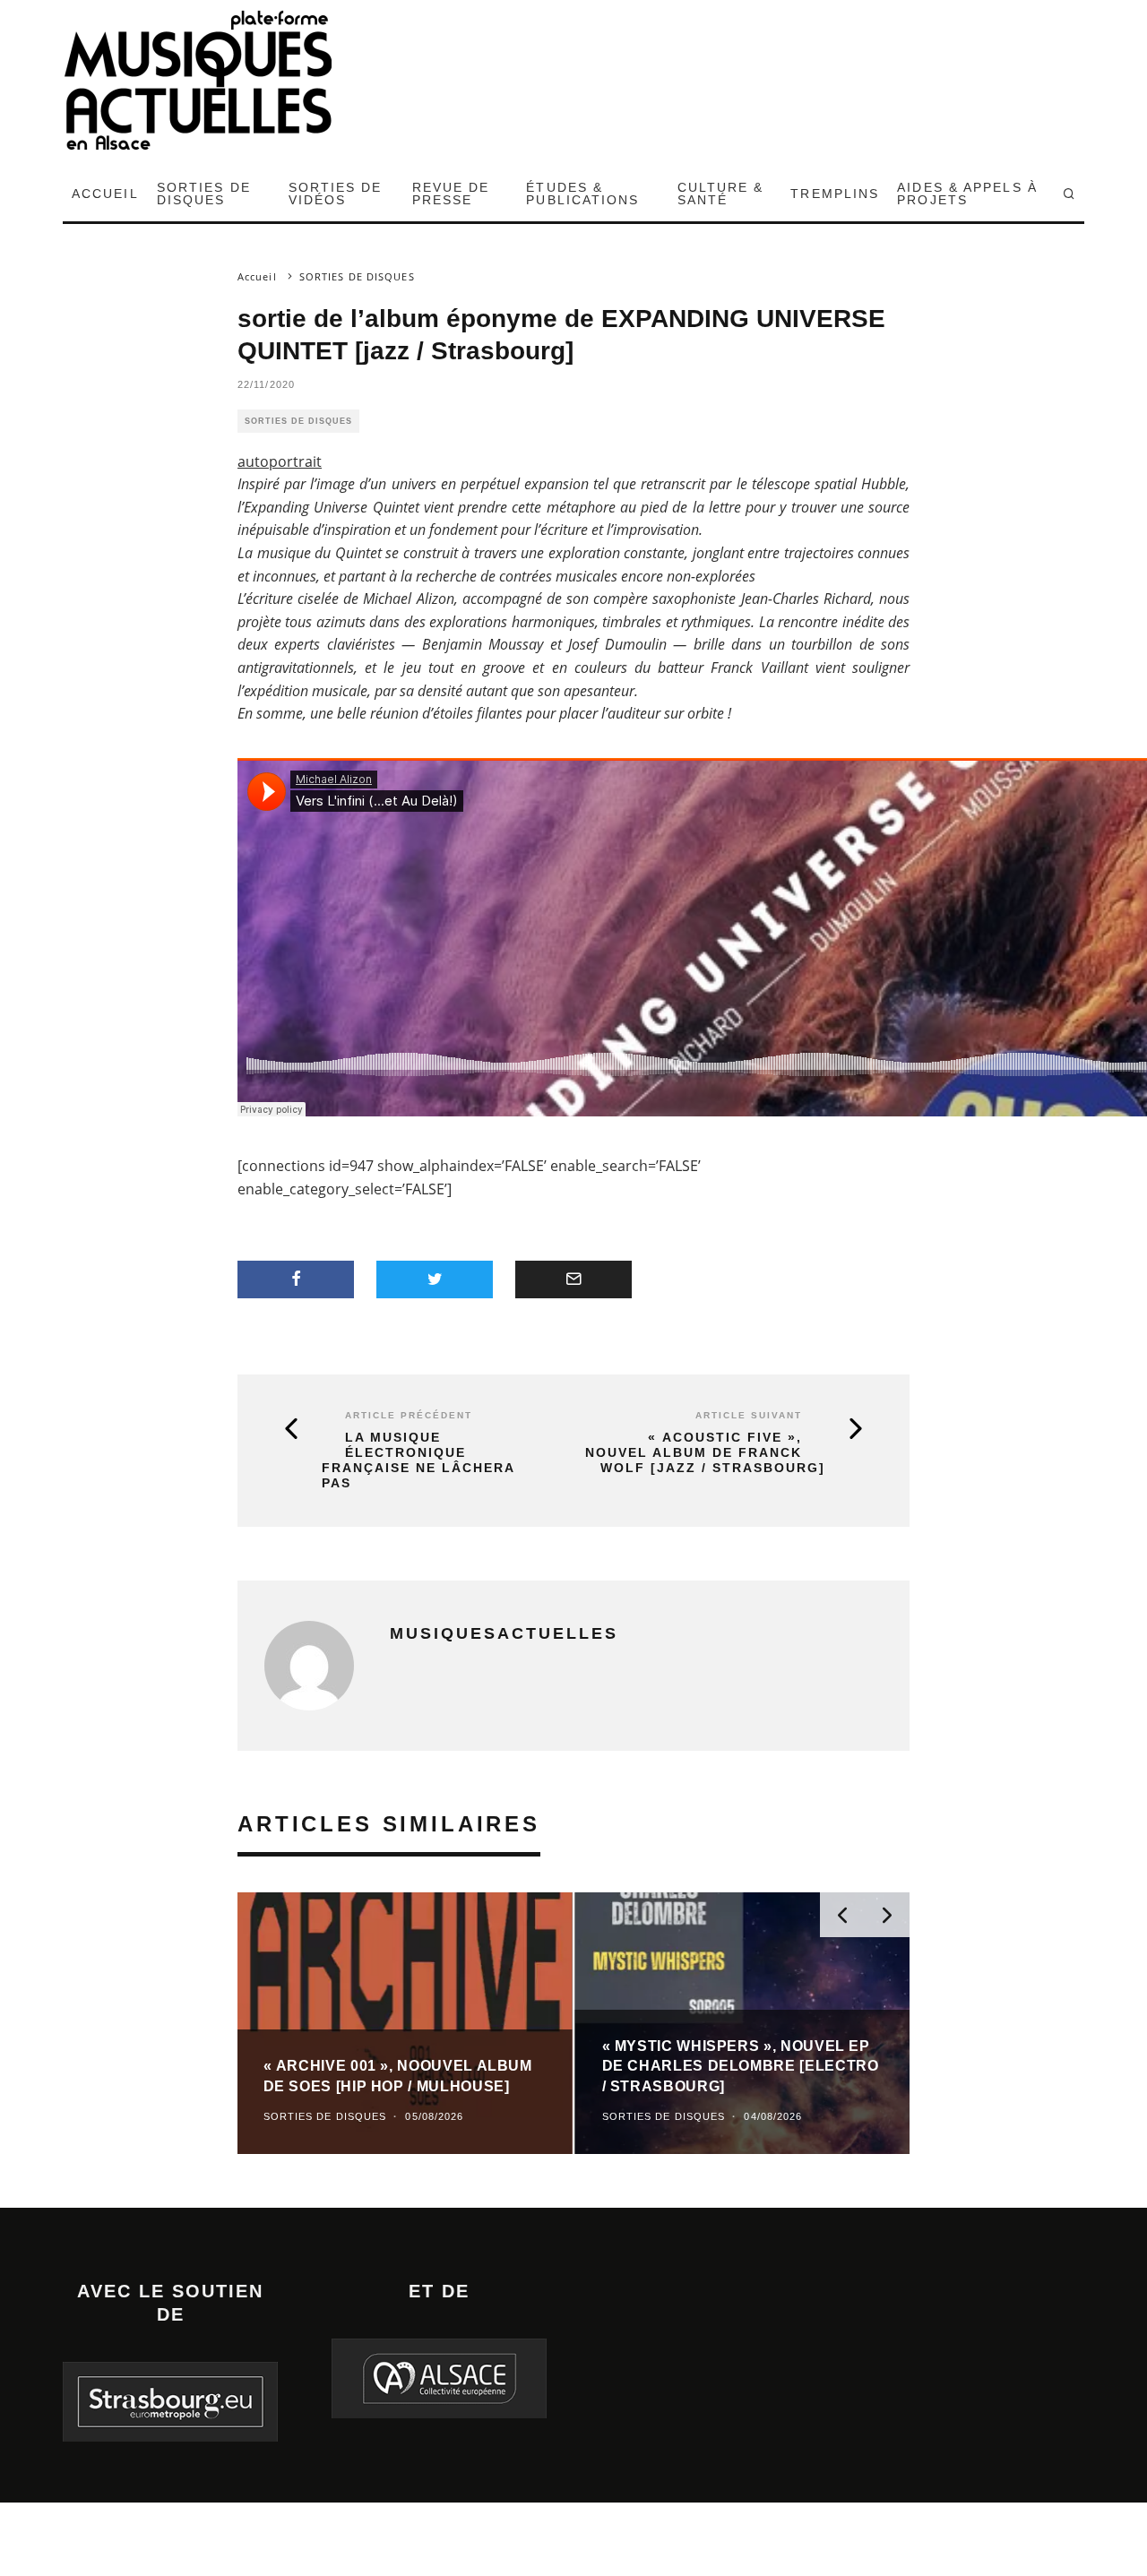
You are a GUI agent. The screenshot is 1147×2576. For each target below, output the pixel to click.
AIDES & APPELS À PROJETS (967, 194)
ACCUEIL (105, 194)
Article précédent (409, 1415)
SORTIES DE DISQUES (204, 194)
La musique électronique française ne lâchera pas (418, 1460)
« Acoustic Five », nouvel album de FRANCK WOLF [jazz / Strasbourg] (705, 1452)
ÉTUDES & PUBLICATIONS (582, 194)
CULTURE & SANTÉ (721, 194)
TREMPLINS (835, 194)
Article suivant (749, 1415)
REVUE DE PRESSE (451, 194)
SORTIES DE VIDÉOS (336, 194)
